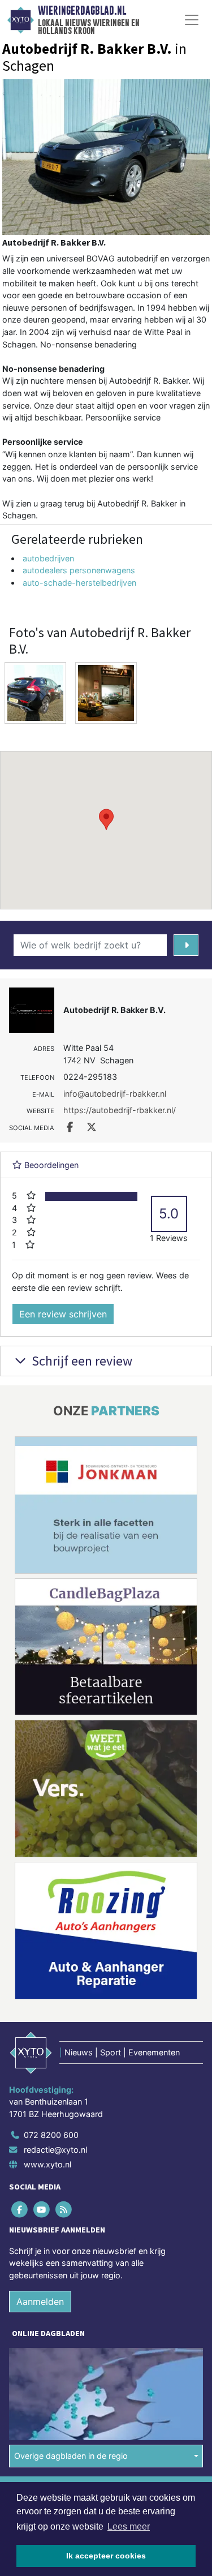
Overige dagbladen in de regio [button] (71, 2456)
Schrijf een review (81, 1361)
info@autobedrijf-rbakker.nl (115, 1094)
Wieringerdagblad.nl (82, 11)
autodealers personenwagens (79, 570)
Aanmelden (40, 2302)
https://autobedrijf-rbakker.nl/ (120, 1110)
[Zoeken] (186, 945)
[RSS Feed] (64, 2209)
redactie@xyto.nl (55, 2150)
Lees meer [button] (129, 2526)
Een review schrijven (63, 1314)
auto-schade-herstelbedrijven (79, 583)
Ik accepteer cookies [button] (106, 2556)
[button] (106, 819)
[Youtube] (42, 2209)
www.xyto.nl (47, 2164)
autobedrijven (48, 558)
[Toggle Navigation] (192, 20)
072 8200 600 (51, 2135)
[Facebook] (20, 2209)
